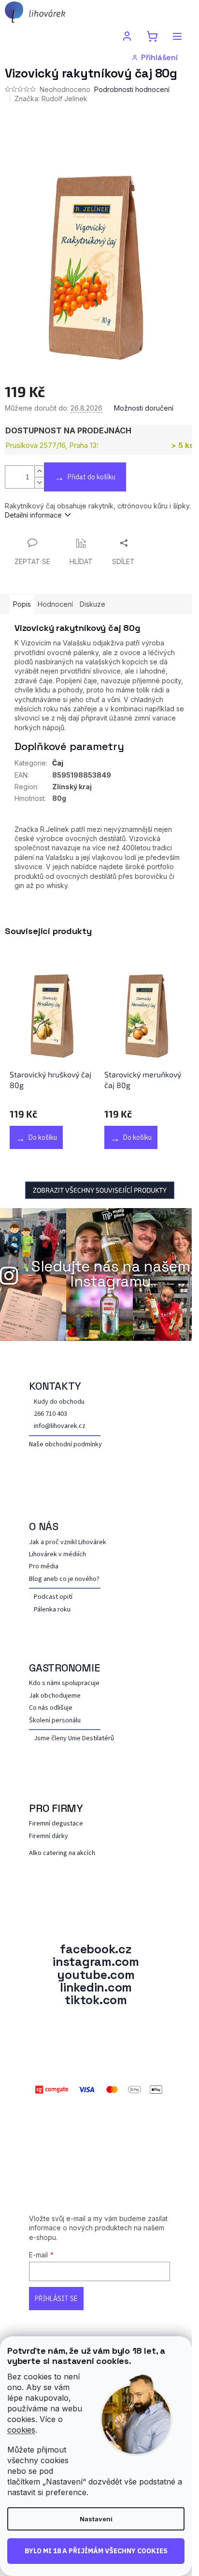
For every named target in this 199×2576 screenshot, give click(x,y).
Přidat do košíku (92, 477)
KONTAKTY (55, 1386)
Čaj (58, 763)
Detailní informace (33, 515)
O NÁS (44, 1526)
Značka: (51, 99)
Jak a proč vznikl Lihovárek (68, 1542)
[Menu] (177, 36)
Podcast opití (53, 1597)
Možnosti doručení (144, 408)
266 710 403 (50, 1414)
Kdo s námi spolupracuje (64, 1683)
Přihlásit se (56, 2299)
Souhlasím (96, 2551)
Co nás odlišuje (51, 1708)
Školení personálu (55, 1721)
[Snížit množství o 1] (39, 483)
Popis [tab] (22, 604)
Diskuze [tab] (92, 604)
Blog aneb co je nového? (64, 1579)
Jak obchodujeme (55, 1696)
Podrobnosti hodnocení (132, 89)
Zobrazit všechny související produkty (100, 1190)
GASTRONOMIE (64, 1668)
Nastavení (96, 2519)
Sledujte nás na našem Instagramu (111, 1274)
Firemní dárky (49, 1836)
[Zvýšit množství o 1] (39, 471)
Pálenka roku (52, 1610)
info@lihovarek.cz (60, 1426)
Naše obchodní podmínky (65, 1445)
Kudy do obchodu (59, 1402)
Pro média (44, 1567)
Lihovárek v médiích (57, 1555)
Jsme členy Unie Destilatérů (74, 1739)
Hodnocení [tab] (55, 604)
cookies (21, 2430)
